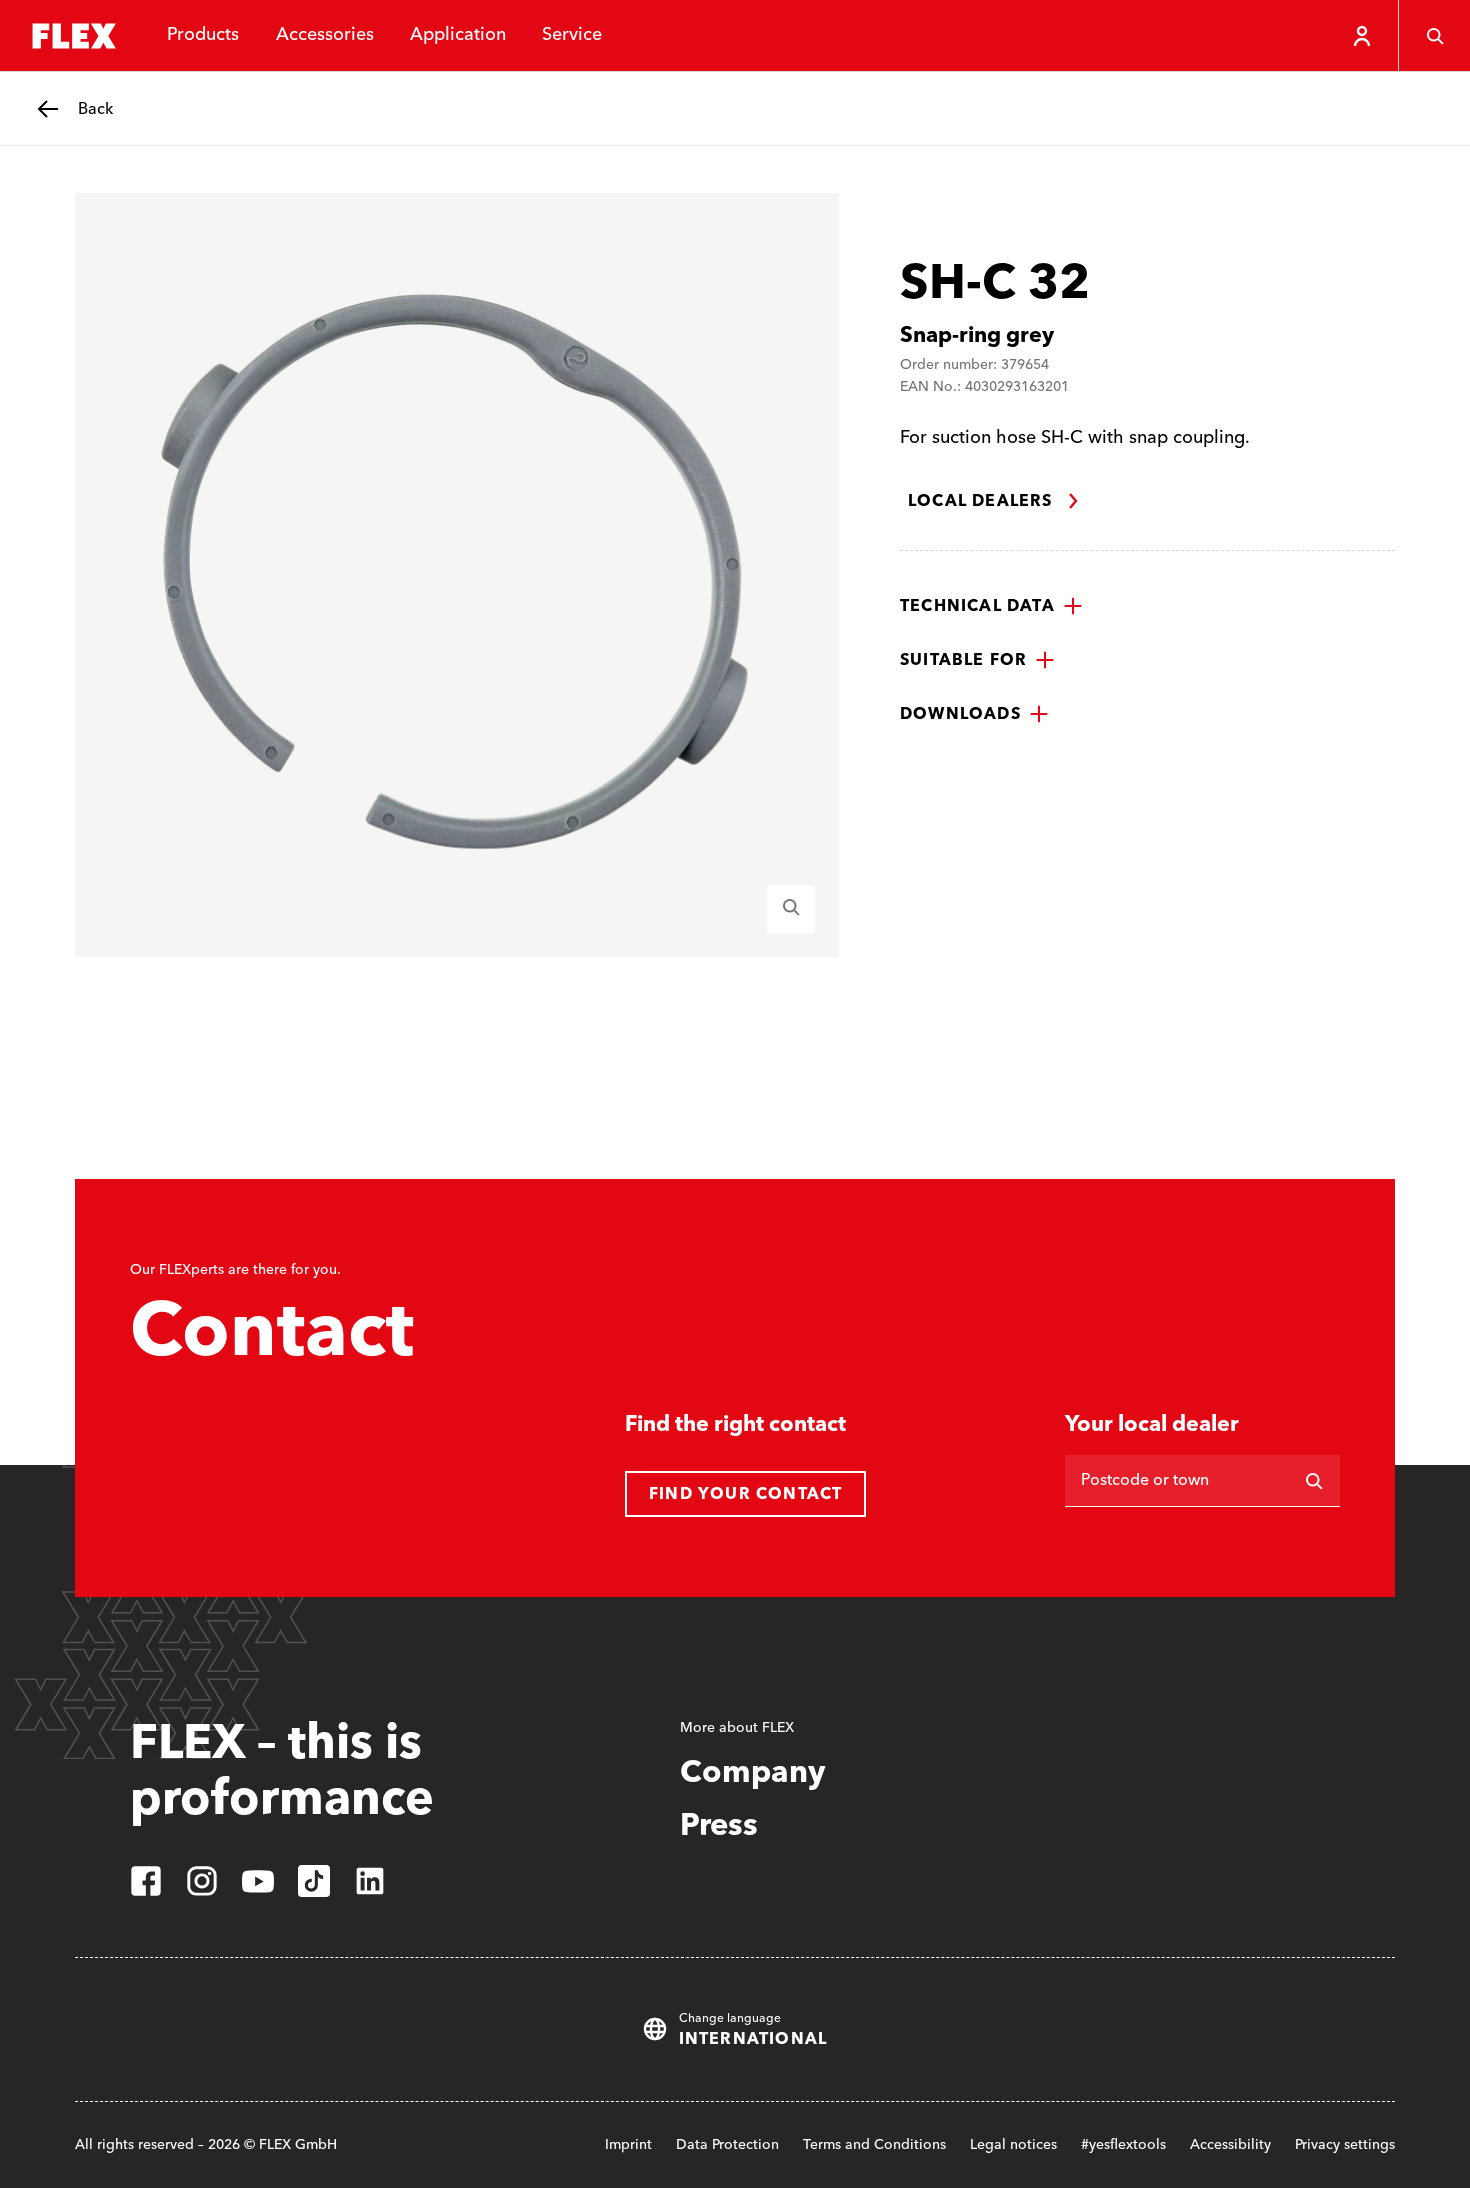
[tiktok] (314, 1881)
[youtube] (258, 1881)
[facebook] (146, 1881)
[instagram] (202, 1881)
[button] (991, 606)
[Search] (1434, 36)
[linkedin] (370, 1881)
